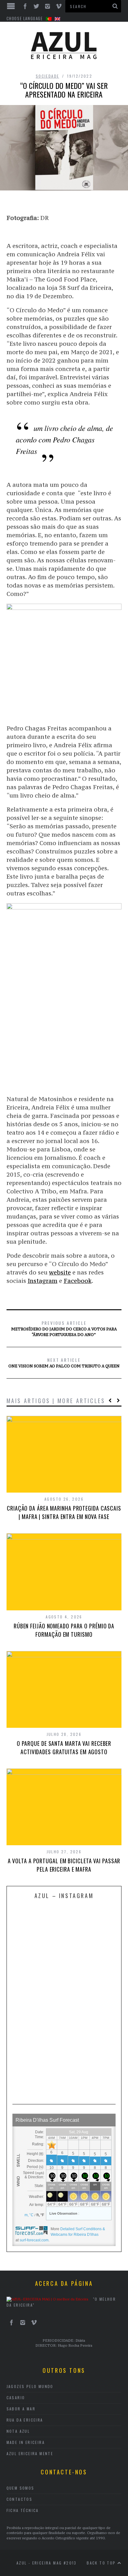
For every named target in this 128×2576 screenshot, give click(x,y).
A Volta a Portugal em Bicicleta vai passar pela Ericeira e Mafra (64, 1865)
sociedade (48, 76)
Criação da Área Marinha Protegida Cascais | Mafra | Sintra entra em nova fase (64, 1512)
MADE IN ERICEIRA (26, 2442)
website (60, 1272)
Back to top (102, 2563)
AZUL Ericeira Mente (30, 2453)
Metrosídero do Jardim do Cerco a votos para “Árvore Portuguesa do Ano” (64, 1328)
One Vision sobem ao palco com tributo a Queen (64, 1362)
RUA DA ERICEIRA (25, 2420)
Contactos (20, 2499)
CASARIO (16, 2398)
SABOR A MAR (21, 2409)
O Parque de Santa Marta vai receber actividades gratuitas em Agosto (64, 1748)
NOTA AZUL (18, 2431)
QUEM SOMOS (21, 2488)
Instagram (43, 1281)
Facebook (78, 1281)
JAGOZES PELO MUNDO (30, 2386)
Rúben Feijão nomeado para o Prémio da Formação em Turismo (64, 1630)
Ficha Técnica (23, 2510)
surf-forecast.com (34, 2240)
